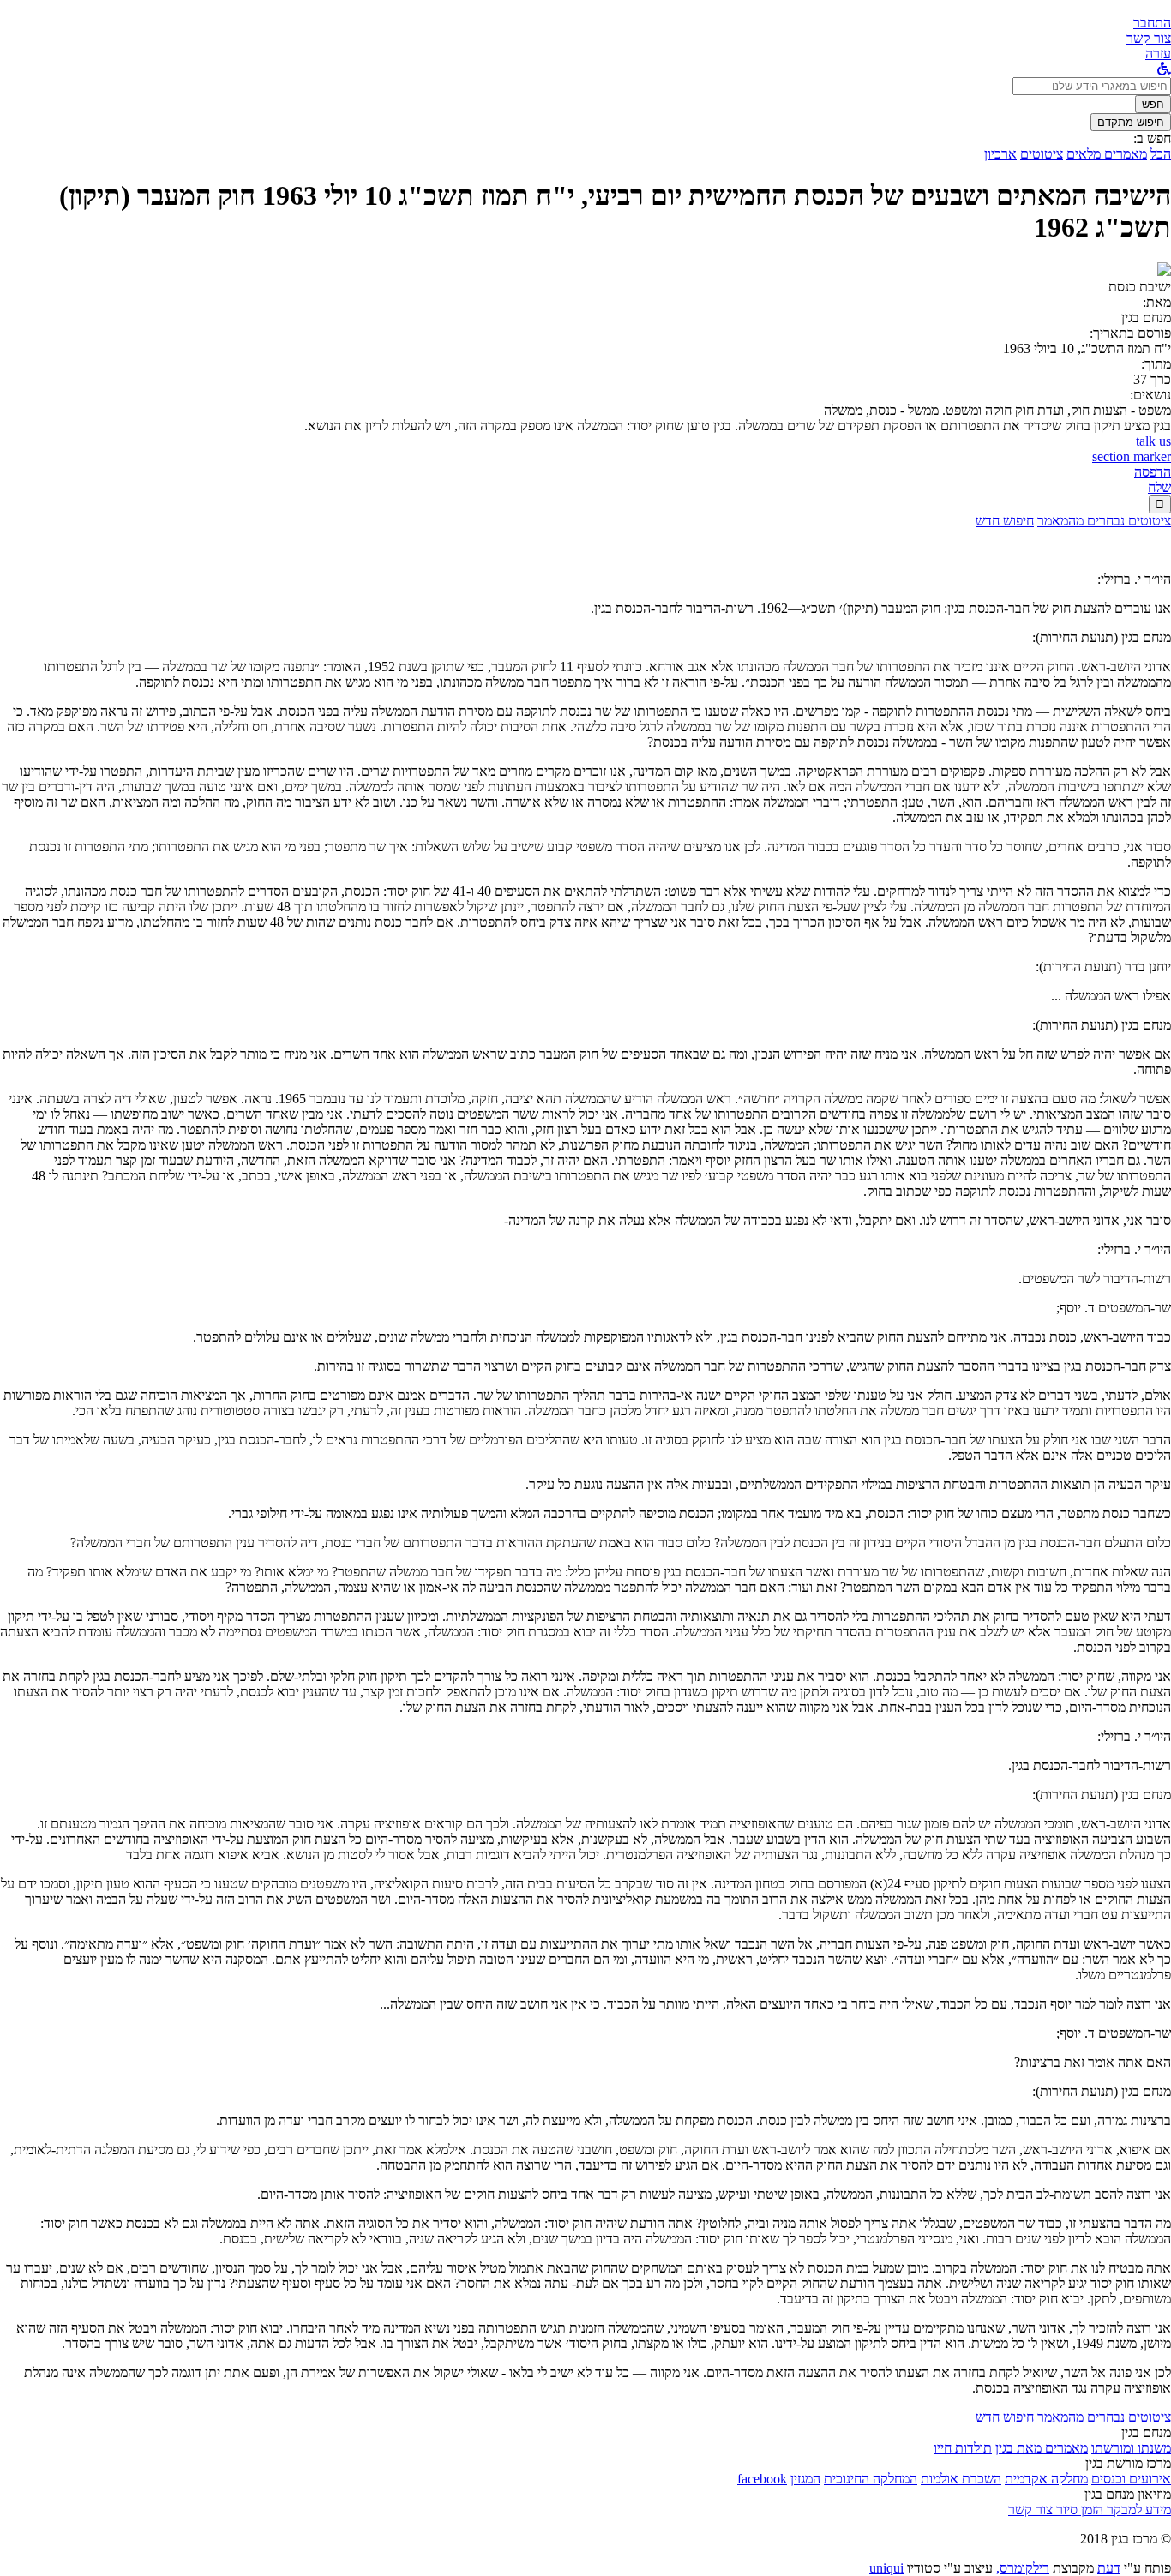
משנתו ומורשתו (1131, 2448)
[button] (1152, 23)
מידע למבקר (1137, 2510)
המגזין (805, 2479)
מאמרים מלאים (1107, 154)
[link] (1149, 38)
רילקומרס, (1023, 2568)
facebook (762, 2479)
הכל (1161, 154)
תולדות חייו (963, 2448)
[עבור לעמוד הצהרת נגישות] (1164, 69)
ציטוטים (1042, 154)
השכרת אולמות (961, 2479)
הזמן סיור (1078, 2510)
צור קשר (1030, 2510)
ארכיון (1000, 154)
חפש (1153, 104)
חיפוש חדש (1005, 521)
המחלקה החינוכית (871, 2479)
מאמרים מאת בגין (1042, 2448)
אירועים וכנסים (1131, 2479)
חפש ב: (1152, 138)
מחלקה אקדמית (1046, 2479)
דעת (1109, 2568)
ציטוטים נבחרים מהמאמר (1104, 521)
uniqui (886, 2568)
